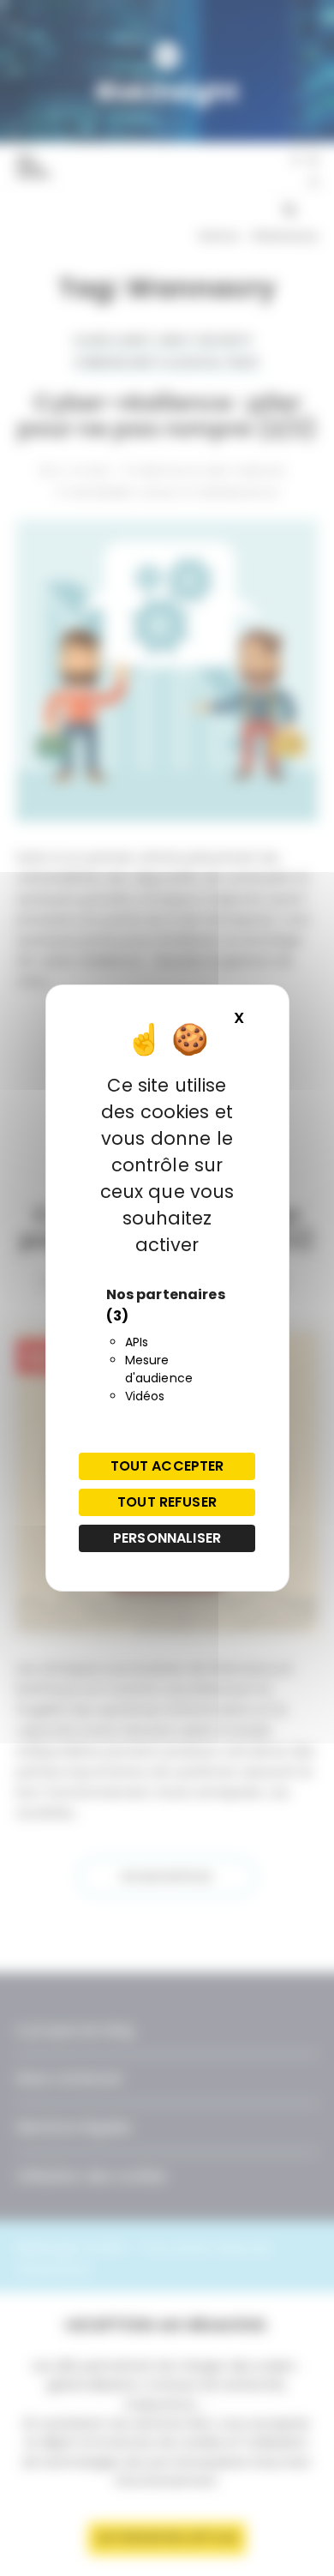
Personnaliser (167, 1538)
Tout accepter (167, 1466)
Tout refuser (167, 1502)
